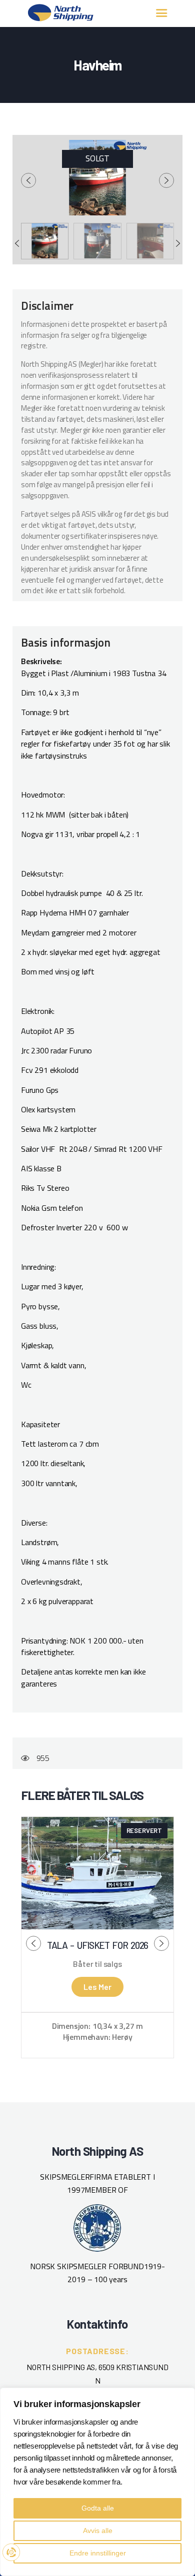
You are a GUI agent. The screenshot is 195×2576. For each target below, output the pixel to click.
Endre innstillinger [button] (98, 2553)
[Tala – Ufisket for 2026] (97, 1873)
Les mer (97, 1987)
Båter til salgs (97, 1964)
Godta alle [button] (98, 2508)
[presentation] (28, 180)
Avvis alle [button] (98, 2531)
